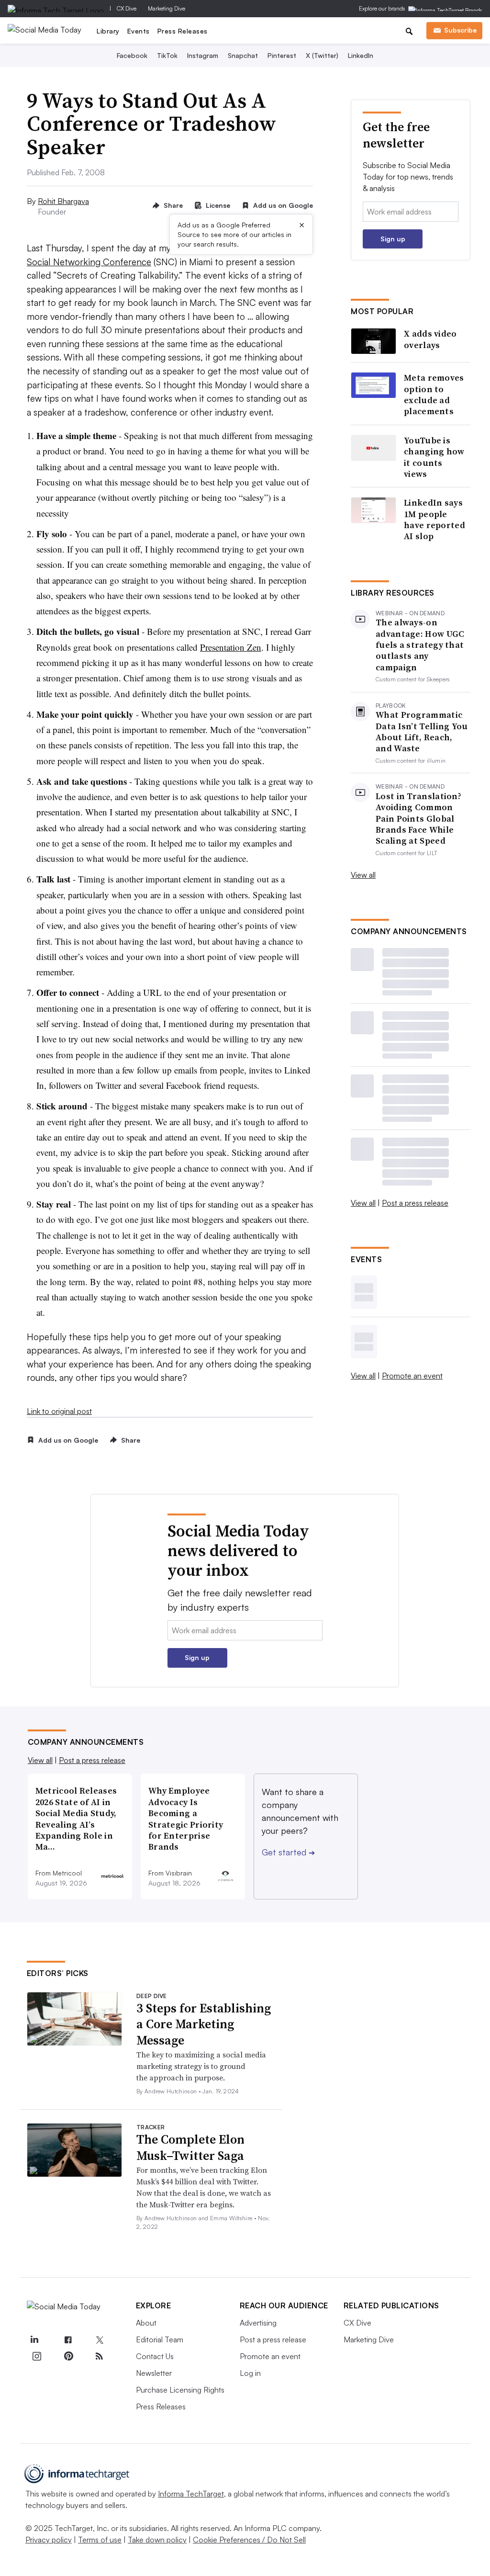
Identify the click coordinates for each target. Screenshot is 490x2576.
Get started (288, 1852)
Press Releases (183, 31)
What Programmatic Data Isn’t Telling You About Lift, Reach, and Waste (422, 732)
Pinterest (282, 55)
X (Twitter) (322, 55)
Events (139, 31)
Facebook (132, 55)
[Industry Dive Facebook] (68, 2340)
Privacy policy (49, 2540)
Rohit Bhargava (63, 201)
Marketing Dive (167, 8)
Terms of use (100, 2540)
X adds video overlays (430, 339)
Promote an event (412, 1376)
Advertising (258, 2323)
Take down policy (157, 2540)
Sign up (393, 239)
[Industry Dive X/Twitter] (100, 2340)
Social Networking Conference (89, 262)
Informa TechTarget (191, 2494)
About (146, 2323)
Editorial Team (160, 2339)
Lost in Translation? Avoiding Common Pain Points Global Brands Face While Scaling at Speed (418, 819)
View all (363, 875)
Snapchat (243, 55)
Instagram (203, 55)
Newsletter (154, 2373)
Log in (250, 2373)
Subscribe (460, 30)
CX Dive (127, 8)
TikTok (167, 55)
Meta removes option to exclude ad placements (434, 395)
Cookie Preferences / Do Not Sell (249, 2540)
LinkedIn (361, 55)
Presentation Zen (231, 647)
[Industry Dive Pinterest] (68, 2356)
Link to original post (59, 1411)
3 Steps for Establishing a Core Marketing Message (204, 2024)
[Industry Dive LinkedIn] (34, 2340)
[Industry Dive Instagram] (37, 2356)
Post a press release (415, 1203)
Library (108, 31)
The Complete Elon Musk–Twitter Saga (190, 2147)
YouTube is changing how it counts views (434, 457)
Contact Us (155, 2356)
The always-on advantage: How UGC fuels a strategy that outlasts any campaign (420, 645)
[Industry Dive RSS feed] (100, 2356)
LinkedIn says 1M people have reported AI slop (434, 520)
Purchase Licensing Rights (180, 2390)
